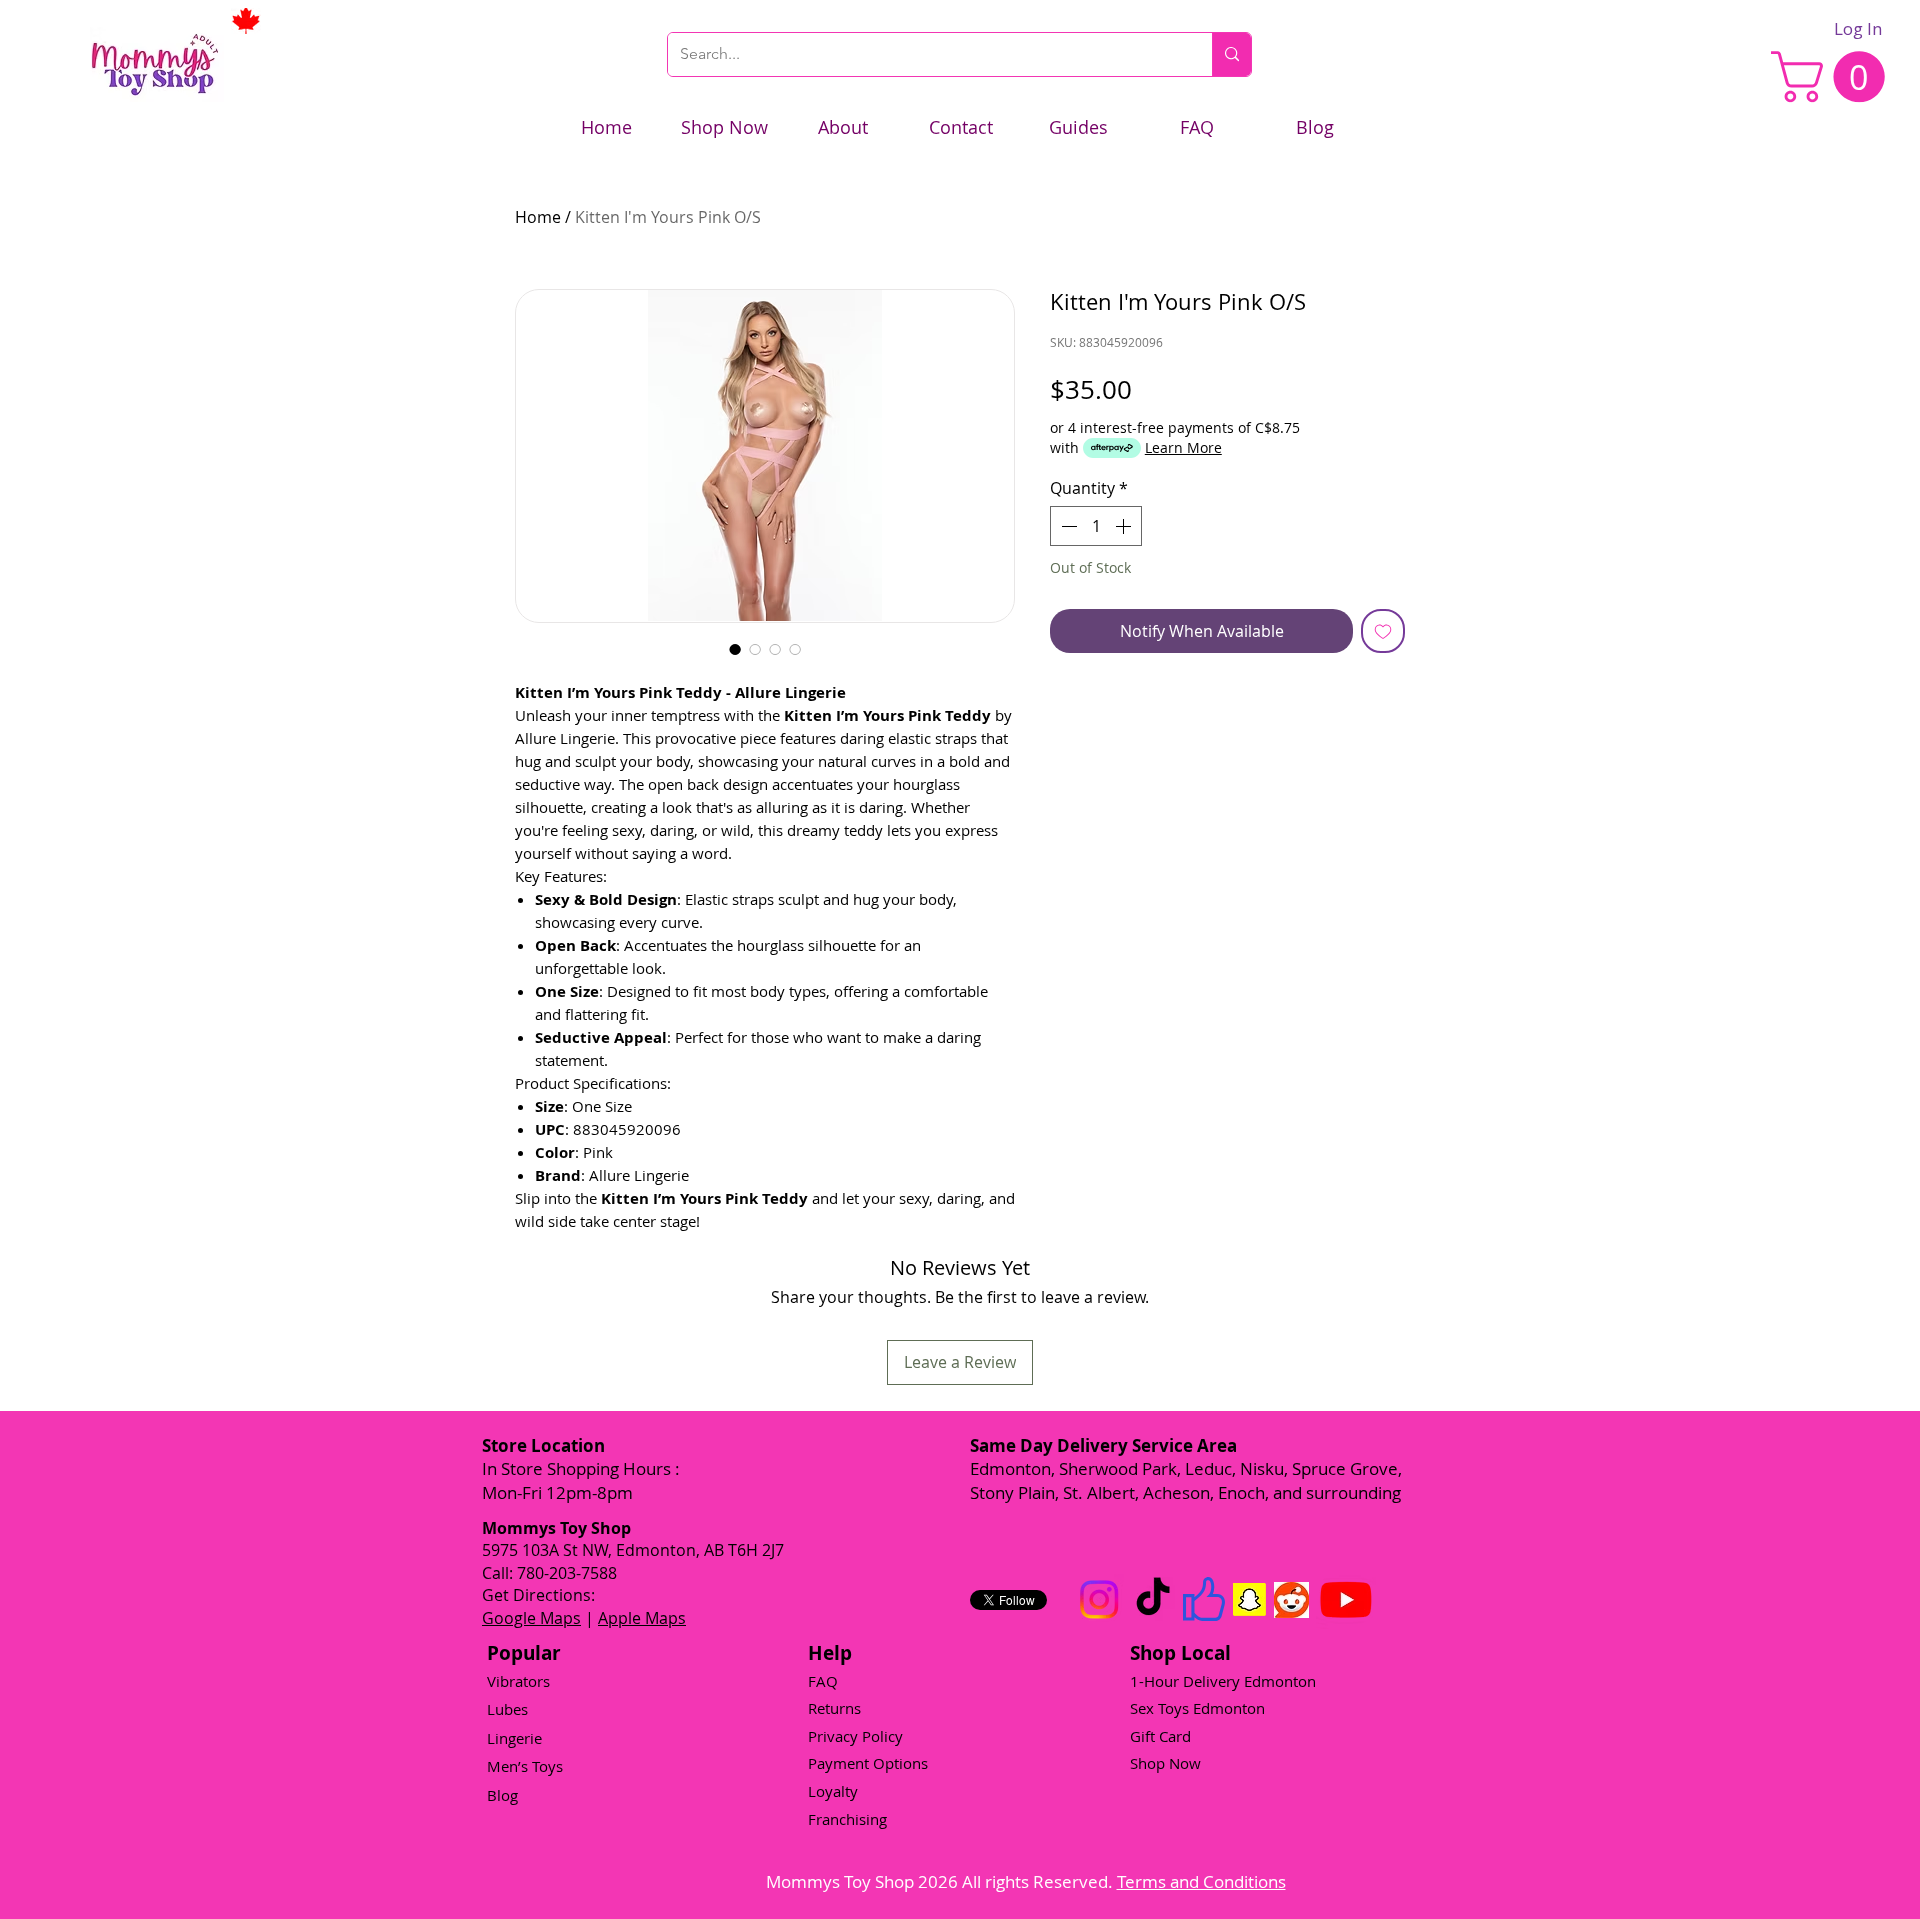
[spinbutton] (1096, 526)
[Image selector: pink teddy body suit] (775, 649)
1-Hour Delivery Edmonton (1223, 1681)
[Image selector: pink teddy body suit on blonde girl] (735, 649)
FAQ (823, 1681)
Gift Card (1160, 1736)
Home (538, 217)
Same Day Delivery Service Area (1103, 1445)
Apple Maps (642, 1618)
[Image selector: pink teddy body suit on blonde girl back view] (755, 649)
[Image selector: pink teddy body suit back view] (795, 649)
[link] (1834, 76)
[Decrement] (1067, 526)
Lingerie (514, 1738)
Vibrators (518, 1681)
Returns (834, 1708)
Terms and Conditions (1201, 1881)
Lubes (507, 1709)
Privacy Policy (855, 1736)
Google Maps (531, 1618)
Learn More (1183, 447)
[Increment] (1125, 526)
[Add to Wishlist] (1383, 631)
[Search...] (1231, 54)
